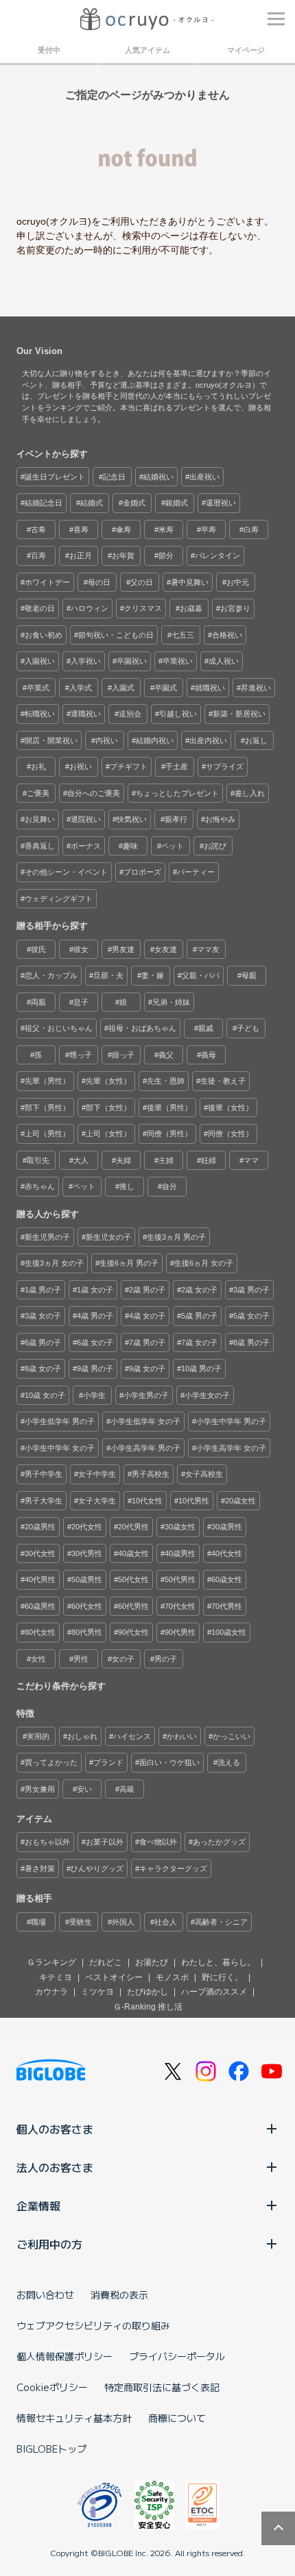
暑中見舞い (190, 582)
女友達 (166, 949)
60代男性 (133, 1606)
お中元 (238, 582)
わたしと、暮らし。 (218, 1962)
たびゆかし (147, 1992)
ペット (173, 846)
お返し (256, 740)
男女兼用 (40, 1789)
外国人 (123, 1922)
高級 (127, 1789)
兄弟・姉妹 (171, 1002)
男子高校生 (151, 1474)
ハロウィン (90, 608)
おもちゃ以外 (47, 1842)
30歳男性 (227, 1527)
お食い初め (44, 635)
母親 (249, 975)
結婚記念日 (44, 503)
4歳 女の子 (147, 1316)
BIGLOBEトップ (51, 2449)
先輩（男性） (47, 1081)
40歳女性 (133, 1553)
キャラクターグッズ (173, 1868)
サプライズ (225, 766)
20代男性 (133, 1527)
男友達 (123, 949)
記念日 (114, 477)
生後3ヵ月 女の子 (54, 1263)
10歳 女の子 (45, 1395)
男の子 (166, 1659)
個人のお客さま (55, 2129)
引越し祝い (178, 714)
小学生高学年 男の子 (145, 1448)
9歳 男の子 (95, 1368)
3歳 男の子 (251, 1290)
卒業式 (38, 688)
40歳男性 (180, 1553)
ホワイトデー (47, 582)
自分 (169, 1186)
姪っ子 (123, 1055)
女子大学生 (97, 1501)
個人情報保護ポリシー (64, 2356)
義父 (166, 1055)
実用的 (38, 1736)
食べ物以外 (158, 1842)
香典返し (40, 846)
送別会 (130, 714)
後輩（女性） (231, 1108)
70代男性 (227, 1606)
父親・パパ (201, 975)
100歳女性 (229, 1632)
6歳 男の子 (43, 1342)
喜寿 (81, 529)
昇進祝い (256, 688)
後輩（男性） (169, 1108)
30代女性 (40, 1553)
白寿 (251, 529)
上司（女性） (108, 1134)
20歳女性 (240, 1501)
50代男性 (180, 1579)
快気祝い (132, 819)
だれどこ (106, 1962)
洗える (229, 1762)
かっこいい (232, 1736)
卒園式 (166, 688)
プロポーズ (142, 872)
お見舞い (40, 819)
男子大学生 (44, 1501)
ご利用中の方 (49, 2244)
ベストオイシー (114, 1977)
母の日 (99, 582)
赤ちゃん (40, 1186)
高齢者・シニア (221, 1922)
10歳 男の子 (201, 1368)
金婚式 (134, 503)
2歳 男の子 (147, 1290)
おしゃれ (82, 1736)
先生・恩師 (166, 1081)
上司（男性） (47, 1134)
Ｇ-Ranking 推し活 (148, 2007)
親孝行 (176, 819)
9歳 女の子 (147, 1368)
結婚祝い (158, 477)
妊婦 (209, 1160)
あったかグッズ (219, 1842)
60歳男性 (40, 1606)
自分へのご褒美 (94, 793)
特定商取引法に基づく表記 (162, 2387)
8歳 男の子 (251, 1342)
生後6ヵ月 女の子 (204, 1263)
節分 (166, 555)
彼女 (81, 949)
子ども (248, 1028)
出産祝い (204, 477)
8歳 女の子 (43, 1368)
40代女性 (227, 1553)
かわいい (182, 1736)
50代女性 (133, 1579)
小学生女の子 (207, 1395)
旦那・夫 (108, 975)
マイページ (246, 50)
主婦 (166, 1160)
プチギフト (129, 766)
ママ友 (208, 949)
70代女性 (180, 1606)
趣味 (130, 846)
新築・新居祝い (239, 714)
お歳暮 (191, 608)
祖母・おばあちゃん (142, 1028)
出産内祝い (208, 740)
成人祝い (224, 661)
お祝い (81, 766)
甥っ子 (81, 1055)
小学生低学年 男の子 (60, 1421)
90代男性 (180, 1632)
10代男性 (194, 1501)
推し (127, 1186)
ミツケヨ (97, 1992)
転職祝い (40, 714)
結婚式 (92, 503)
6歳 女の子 (95, 1342)
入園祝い (40, 661)
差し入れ (250, 793)
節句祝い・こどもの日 (116, 635)
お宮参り (235, 608)
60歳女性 (227, 1579)
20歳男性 (40, 1527)
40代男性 (40, 1579)
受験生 (81, 1922)
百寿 (38, 555)
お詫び (215, 846)
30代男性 (87, 1553)
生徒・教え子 (223, 1081)
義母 (209, 1055)
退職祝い (86, 714)
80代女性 (40, 1632)
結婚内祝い (155, 740)
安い (84, 1789)
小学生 (94, 1395)
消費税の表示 (119, 2294)
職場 (38, 1922)
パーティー (196, 872)
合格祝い (227, 635)
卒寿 (209, 529)
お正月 (81, 555)
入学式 (81, 688)
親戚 (206, 1028)
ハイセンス (132, 1736)
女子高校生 (204, 1474)
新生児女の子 (108, 1237)
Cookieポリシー (52, 2387)
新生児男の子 (47, 1237)
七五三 (183, 635)
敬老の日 (40, 608)
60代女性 (87, 1606)
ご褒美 (38, 793)
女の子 (123, 1659)
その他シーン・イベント (66, 872)
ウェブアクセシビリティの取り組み (93, 2325)
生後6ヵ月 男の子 (129, 1263)
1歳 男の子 (43, 1290)
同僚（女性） (231, 1134)
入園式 (123, 688)
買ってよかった (51, 1762)
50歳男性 (87, 1579)
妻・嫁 (153, 975)
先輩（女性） (108, 1081)
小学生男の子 (146, 1395)
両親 (38, 1002)
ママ (251, 1160)
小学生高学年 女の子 (231, 1448)
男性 (81, 1659)
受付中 (49, 50)
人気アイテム (147, 50)
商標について (177, 2418)
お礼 (38, 766)
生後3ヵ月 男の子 (176, 1237)
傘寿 (123, 529)
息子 (81, 1002)
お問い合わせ (45, 2294)
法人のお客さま (55, 2167)
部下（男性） (47, 1108)
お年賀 (123, 555)
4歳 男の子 (95, 1316)
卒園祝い (132, 661)
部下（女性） (108, 1108)
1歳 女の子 (95, 1290)
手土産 (177, 766)
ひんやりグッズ (97, 1868)
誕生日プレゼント (55, 477)
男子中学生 (44, 1474)
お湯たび (152, 1962)
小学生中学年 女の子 (60, 1448)
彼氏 (38, 949)
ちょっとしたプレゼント (177, 793)
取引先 (38, 1160)
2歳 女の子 (199, 1290)
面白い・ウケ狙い (169, 1762)
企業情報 (38, 2205)
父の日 (142, 582)
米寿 (166, 529)
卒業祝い (178, 661)
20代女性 (87, 1527)
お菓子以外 (105, 1842)
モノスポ (172, 1977)
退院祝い (86, 819)
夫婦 (123, 1160)
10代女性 (147, 1501)
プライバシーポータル (177, 2356)
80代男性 (87, 1632)
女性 (38, 1659)
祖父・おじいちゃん (59, 1028)
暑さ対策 (40, 1868)
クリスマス (143, 608)
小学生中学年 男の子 (231, 1421)
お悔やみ (220, 819)
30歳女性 (180, 1527)
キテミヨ (56, 1977)
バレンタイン (217, 555)
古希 (38, 529)
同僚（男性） (169, 1134)
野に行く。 (222, 1977)
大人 (81, 1160)
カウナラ (51, 1992)
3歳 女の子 (43, 1316)
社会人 (166, 1922)
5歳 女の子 (251, 1316)
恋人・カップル (51, 975)
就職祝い (210, 688)
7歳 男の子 (147, 1342)
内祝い (107, 740)
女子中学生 (97, 1474)
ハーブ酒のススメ (214, 1992)
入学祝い (86, 661)
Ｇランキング (51, 1962)
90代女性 (133, 1632)
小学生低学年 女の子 (145, 1421)
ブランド (108, 1762)
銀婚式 (177, 503)
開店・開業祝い (51, 740)
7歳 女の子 (199, 1342)
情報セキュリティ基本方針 (74, 2418)
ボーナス (86, 846)
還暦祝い (221, 503)
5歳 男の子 (199, 1316)
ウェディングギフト (59, 899)
